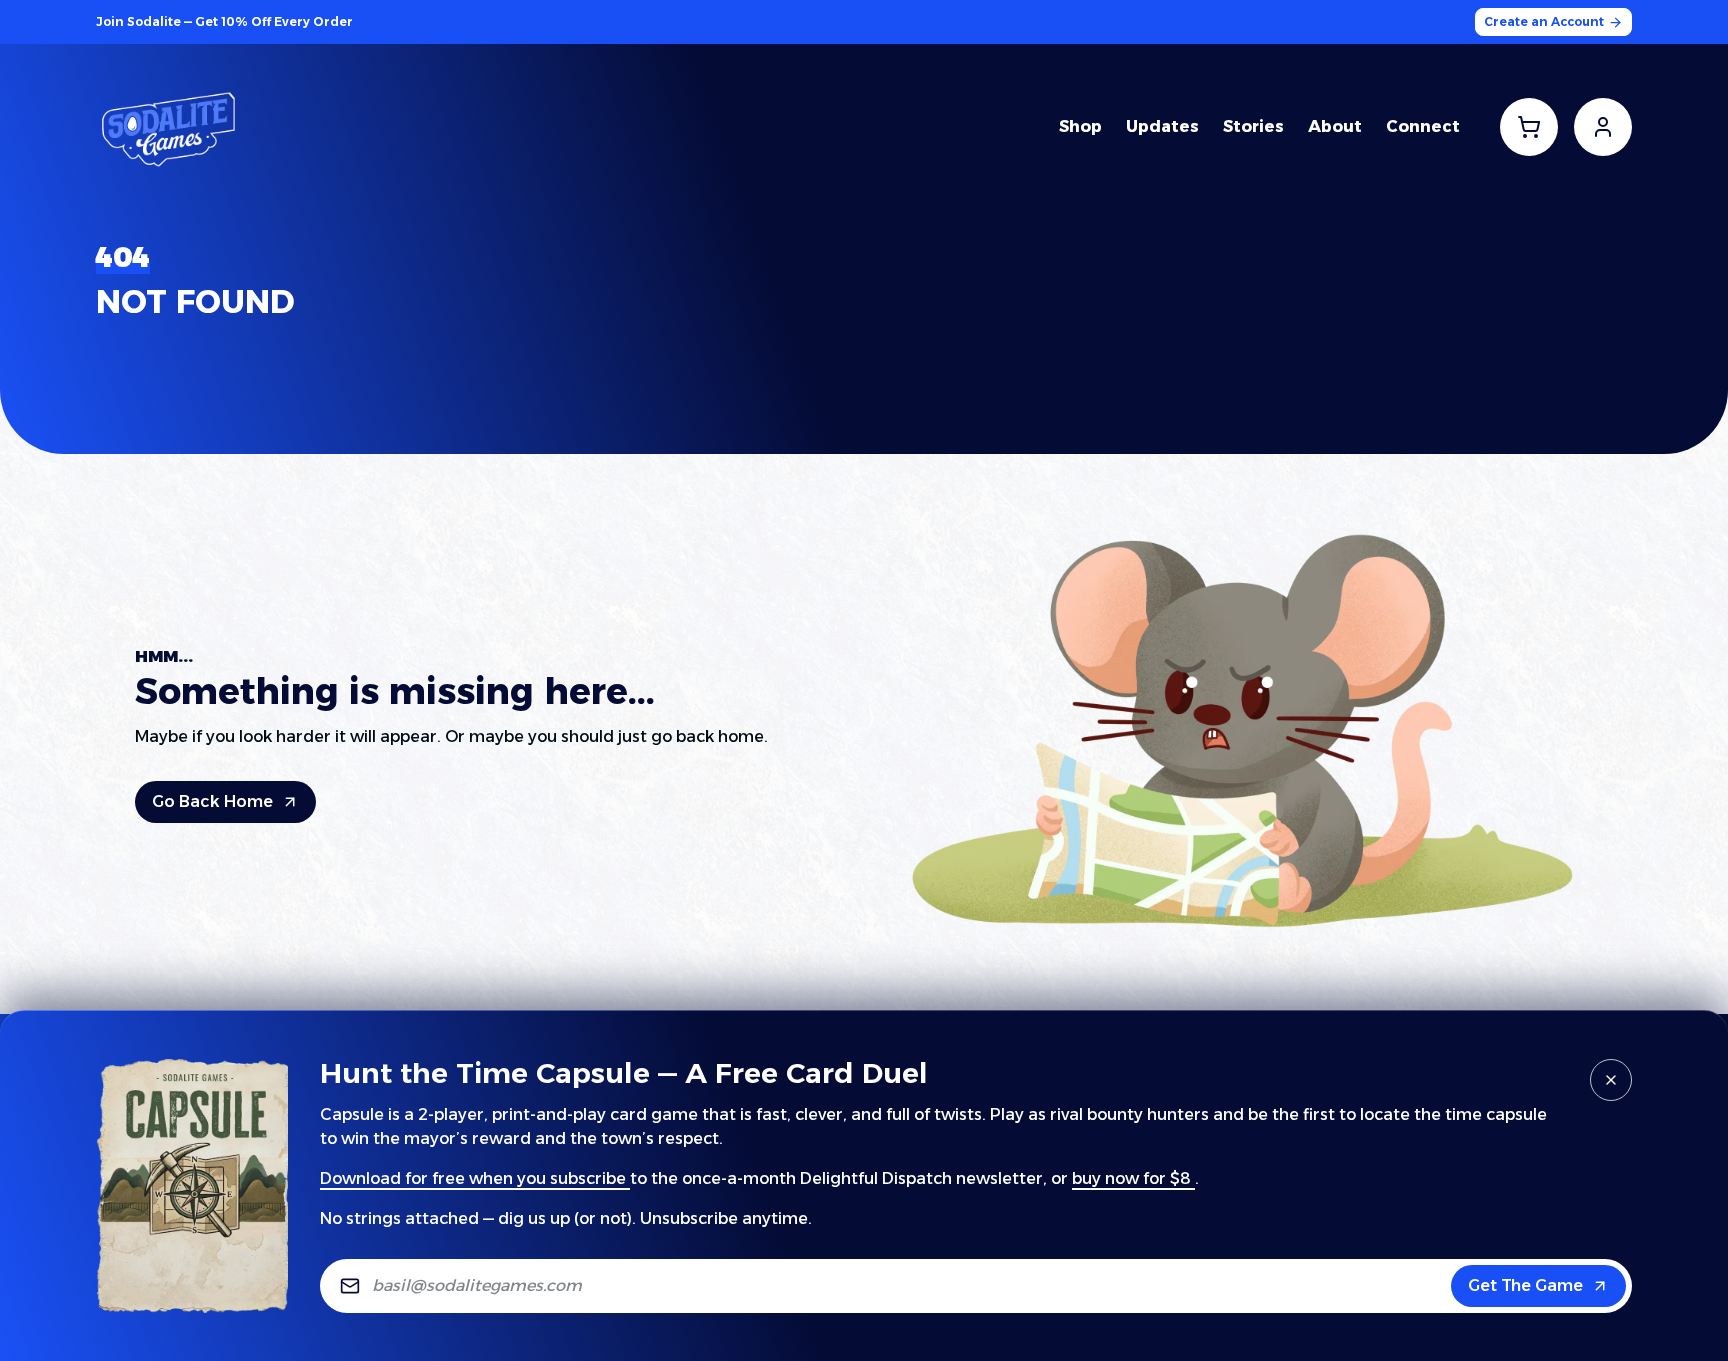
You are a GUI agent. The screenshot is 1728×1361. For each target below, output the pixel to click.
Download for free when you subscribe (473, 1178)
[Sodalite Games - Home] (171, 127)
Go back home (212, 801)
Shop (1080, 126)
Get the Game (1525, 1285)
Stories (1253, 126)
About (1335, 126)
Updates (1162, 126)
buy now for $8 (1131, 1178)
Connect (1423, 126)
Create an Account (1544, 21)
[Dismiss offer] (1611, 1080)
